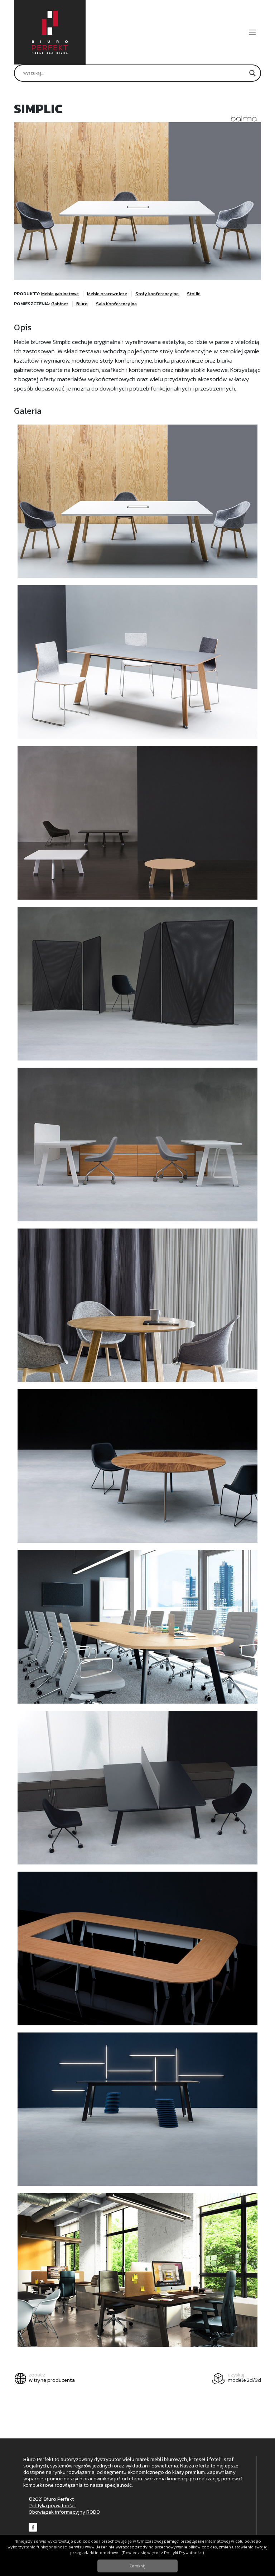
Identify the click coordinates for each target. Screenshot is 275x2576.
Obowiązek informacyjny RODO (64, 2512)
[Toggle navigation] (253, 32)
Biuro (82, 304)
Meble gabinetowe (60, 294)
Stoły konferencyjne (157, 294)
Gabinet (60, 304)
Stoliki (194, 294)
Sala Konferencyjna (116, 304)
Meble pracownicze (107, 294)
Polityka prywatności (52, 2506)
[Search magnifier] (252, 73)
